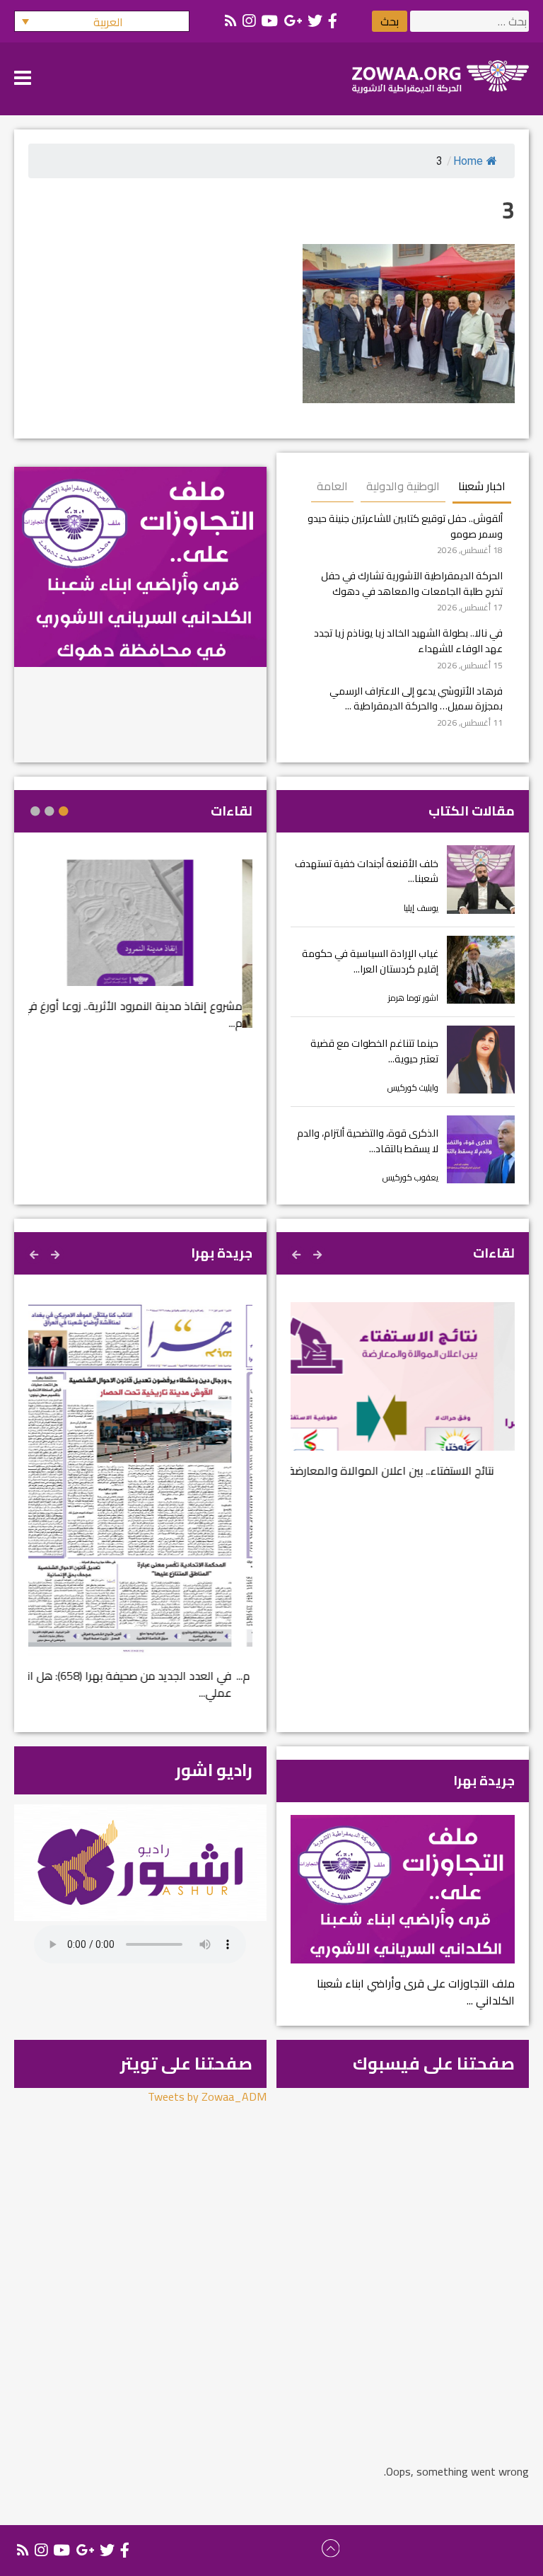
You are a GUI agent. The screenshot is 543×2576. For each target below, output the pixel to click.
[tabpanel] (140, 953)
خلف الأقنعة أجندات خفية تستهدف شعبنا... (367, 871)
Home (468, 161)
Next (298, 1253)
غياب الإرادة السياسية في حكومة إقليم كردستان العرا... (370, 961)
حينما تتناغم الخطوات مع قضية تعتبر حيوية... (374, 1051)
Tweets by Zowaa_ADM (207, 2096)
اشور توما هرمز (413, 998)
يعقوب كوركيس (410, 1177)
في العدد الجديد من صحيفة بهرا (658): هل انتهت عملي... (140, 1684)
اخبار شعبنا (482, 486)
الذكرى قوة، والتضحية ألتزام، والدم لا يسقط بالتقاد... (368, 1141)
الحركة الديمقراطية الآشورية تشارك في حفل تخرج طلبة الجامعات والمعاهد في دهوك (412, 583)
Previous (319, 1253)
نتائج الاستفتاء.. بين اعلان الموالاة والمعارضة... (409, 1470)
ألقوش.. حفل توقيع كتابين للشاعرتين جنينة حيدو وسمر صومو (405, 526)
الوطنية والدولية (403, 486)
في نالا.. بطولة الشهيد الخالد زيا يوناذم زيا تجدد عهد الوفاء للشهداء (408, 640)
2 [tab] (49, 811)
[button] (102, 21)
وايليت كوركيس (413, 1087)
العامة (332, 486)
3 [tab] (35, 811)
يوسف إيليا (421, 908)
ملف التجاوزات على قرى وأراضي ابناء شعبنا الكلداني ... (416, 1992)
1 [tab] (64, 811)
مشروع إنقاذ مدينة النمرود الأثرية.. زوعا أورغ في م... (142, 1014)
